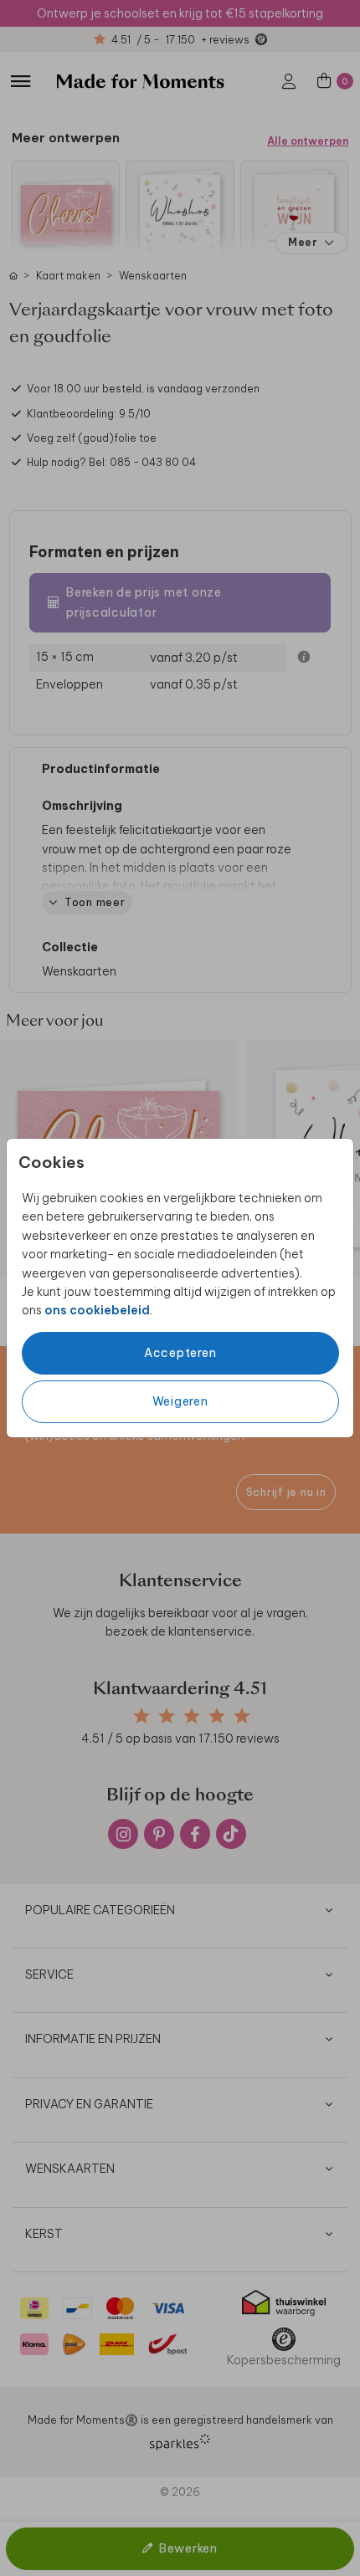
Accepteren (180, 1353)
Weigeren (180, 1401)
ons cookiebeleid (97, 1310)
